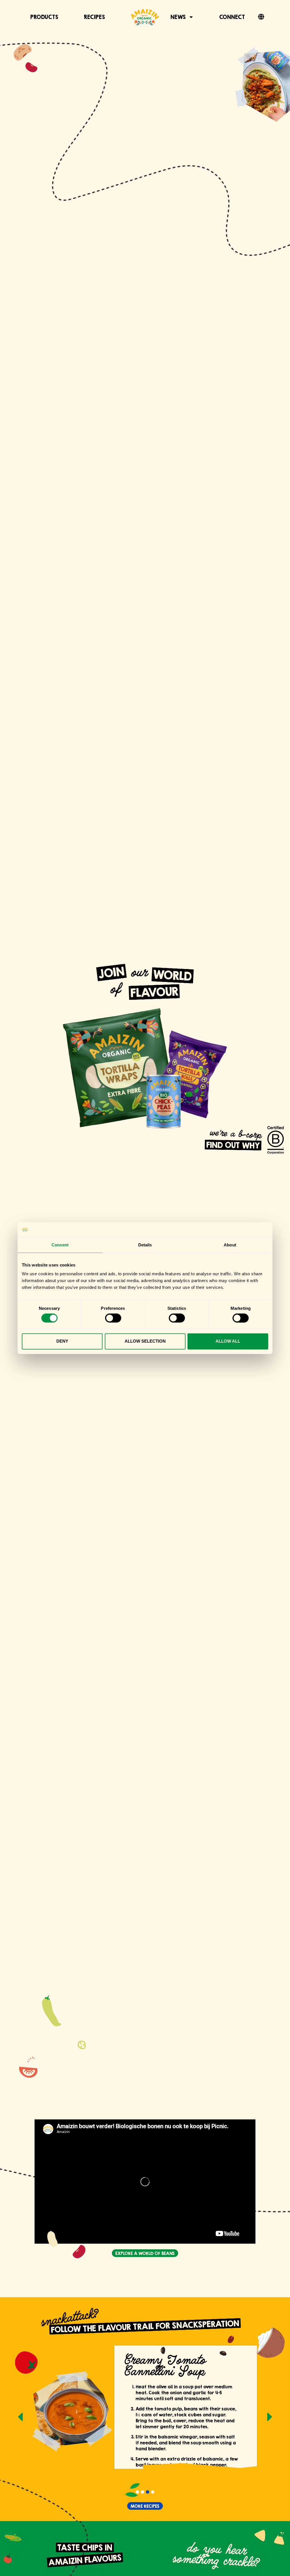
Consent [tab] (60, 1245)
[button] (261, 17)
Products (44, 17)
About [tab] (230, 1245)
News (178, 17)
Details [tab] (145, 1245)
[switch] (113, 1318)
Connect (232, 17)
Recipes (94, 17)
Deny (62, 1341)
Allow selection (145, 1341)
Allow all (228, 1341)
